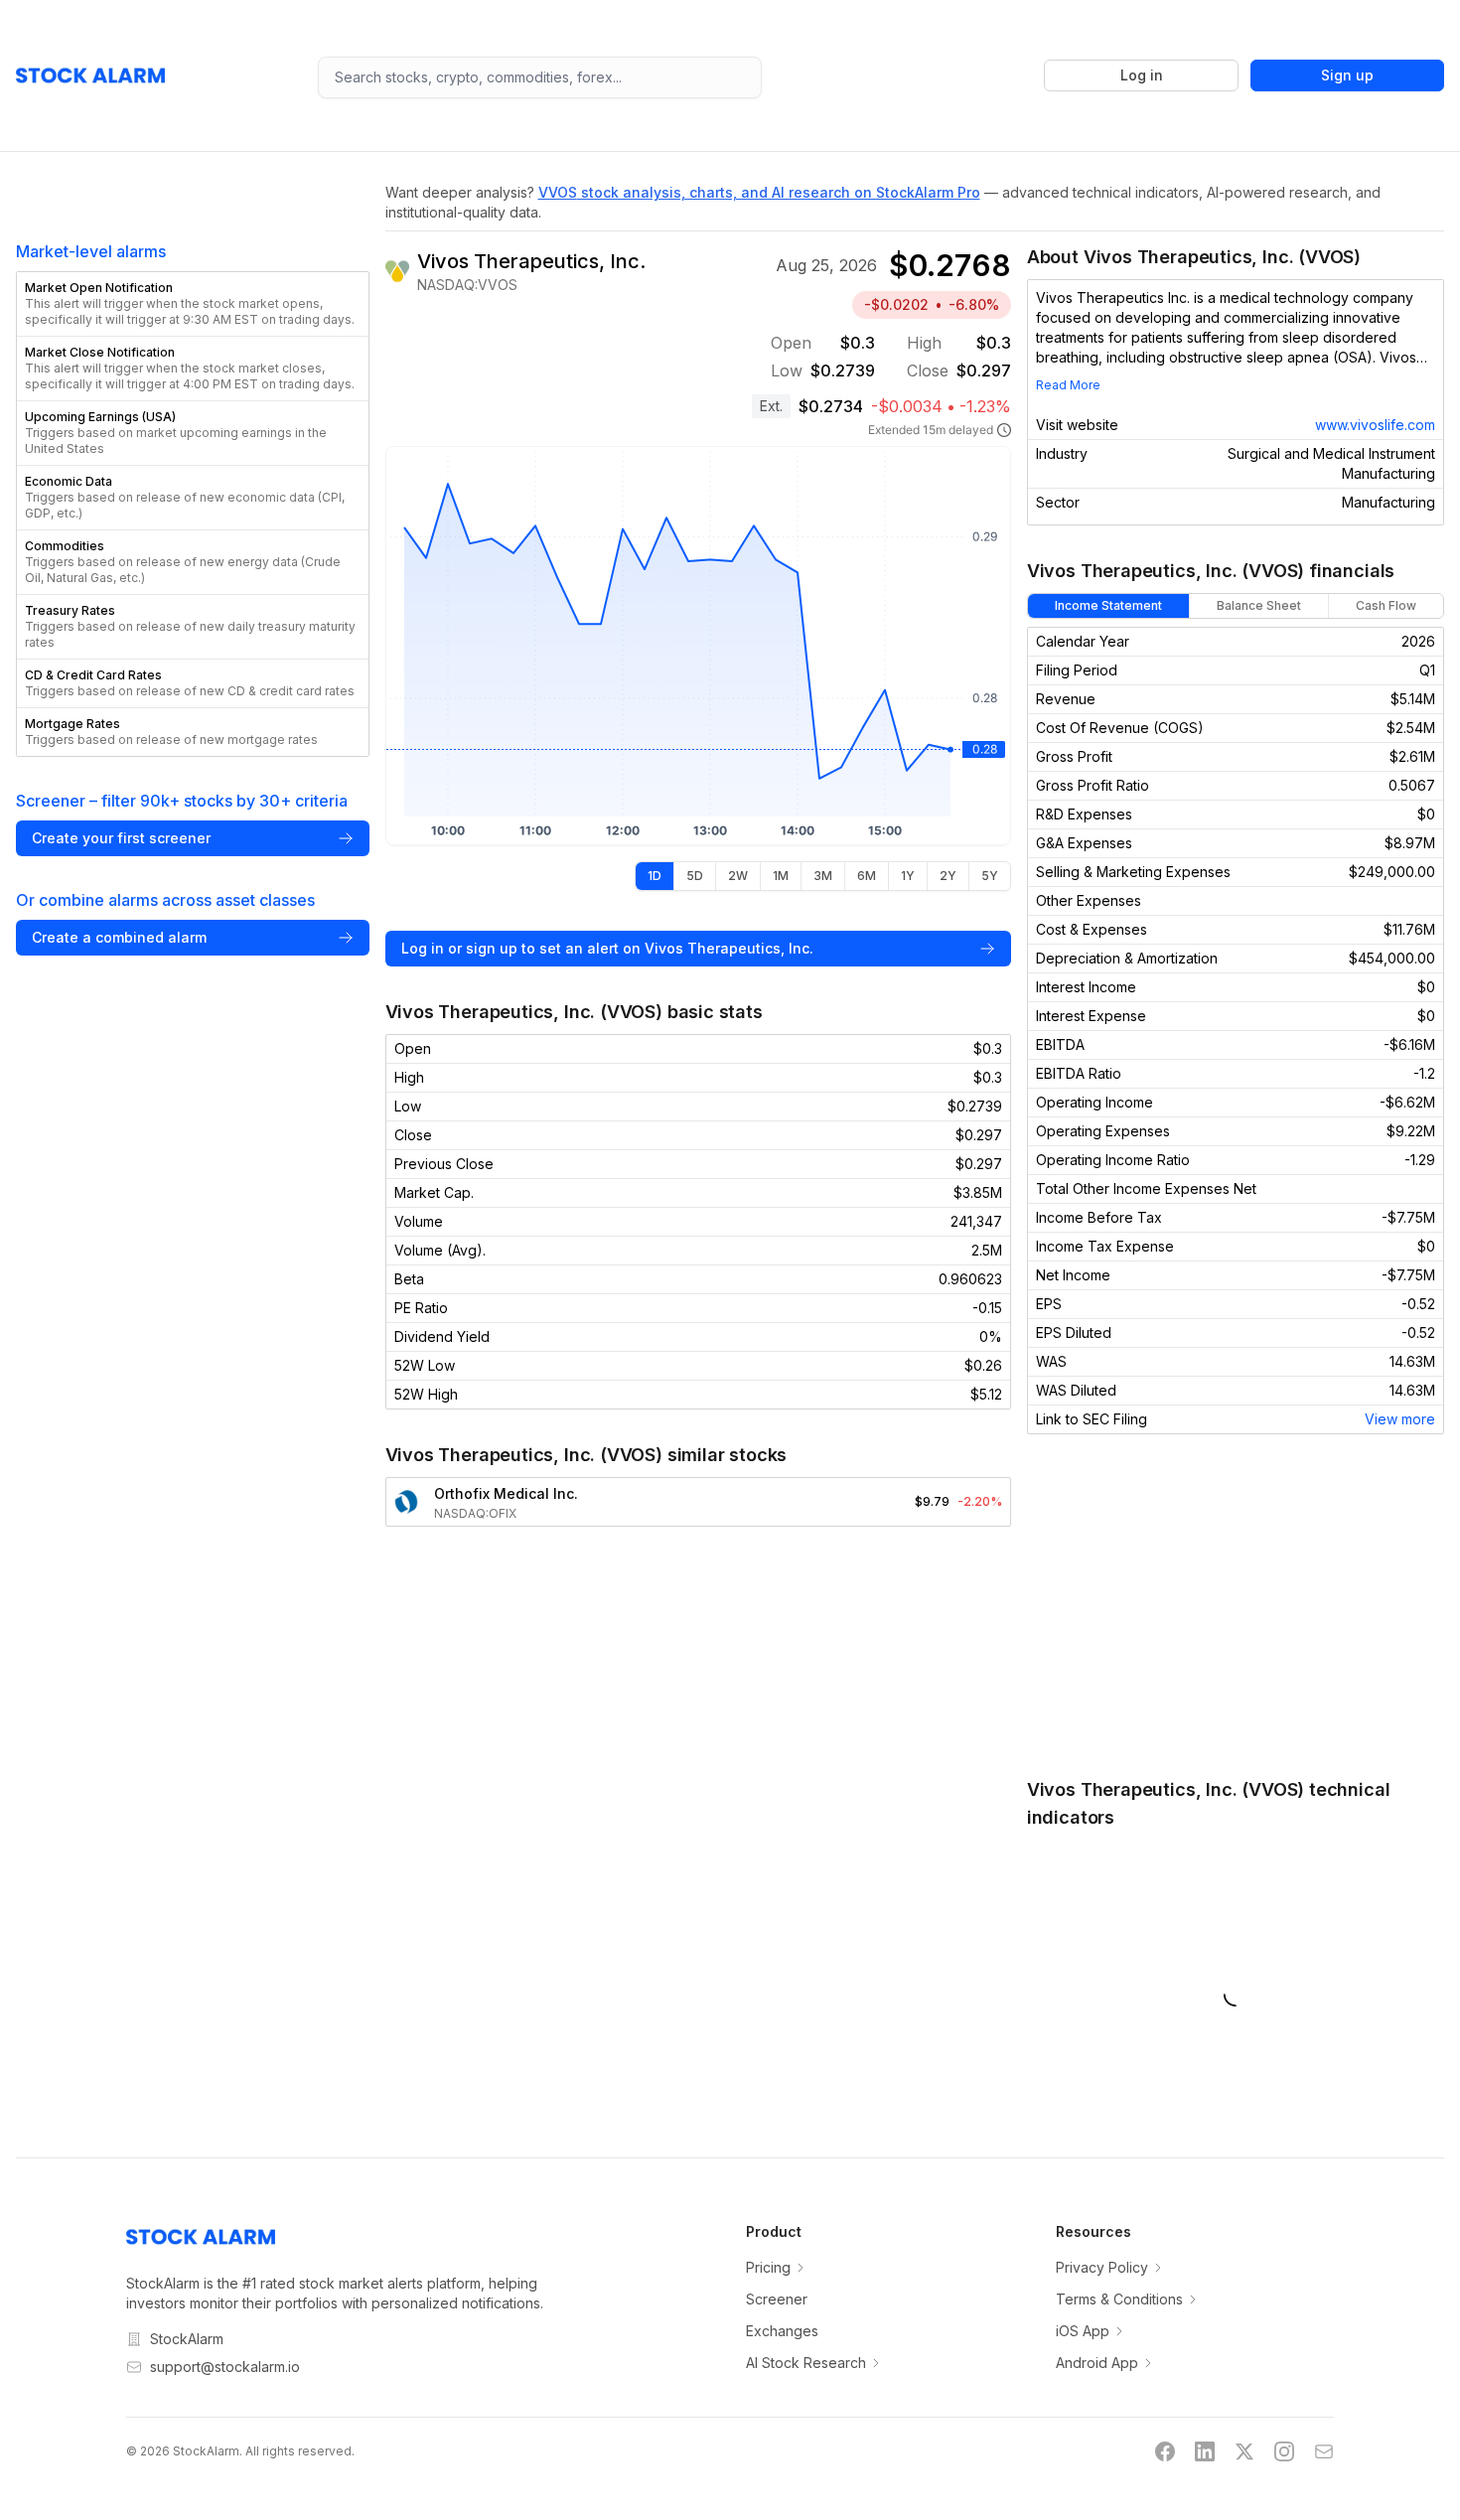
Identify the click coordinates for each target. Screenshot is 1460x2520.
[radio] (655, 876)
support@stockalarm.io (225, 2367)
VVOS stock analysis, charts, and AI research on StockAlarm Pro (759, 192)
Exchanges (782, 2331)
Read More (1068, 385)
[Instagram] (1284, 2451)
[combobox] (540, 77)
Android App (1097, 2363)
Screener (777, 2299)
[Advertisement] (1236, 1605)
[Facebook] (1165, 2451)
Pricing (768, 2267)
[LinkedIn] (1205, 2451)
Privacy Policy (1102, 2267)
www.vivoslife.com (1375, 425)
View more (1400, 1419)
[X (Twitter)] (1244, 2451)
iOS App (1083, 2331)
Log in (1142, 75)
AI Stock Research (806, 2363)
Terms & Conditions (1119, 2299)
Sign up (1347, 75)
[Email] (1324, 2451)
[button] (193, 304)
